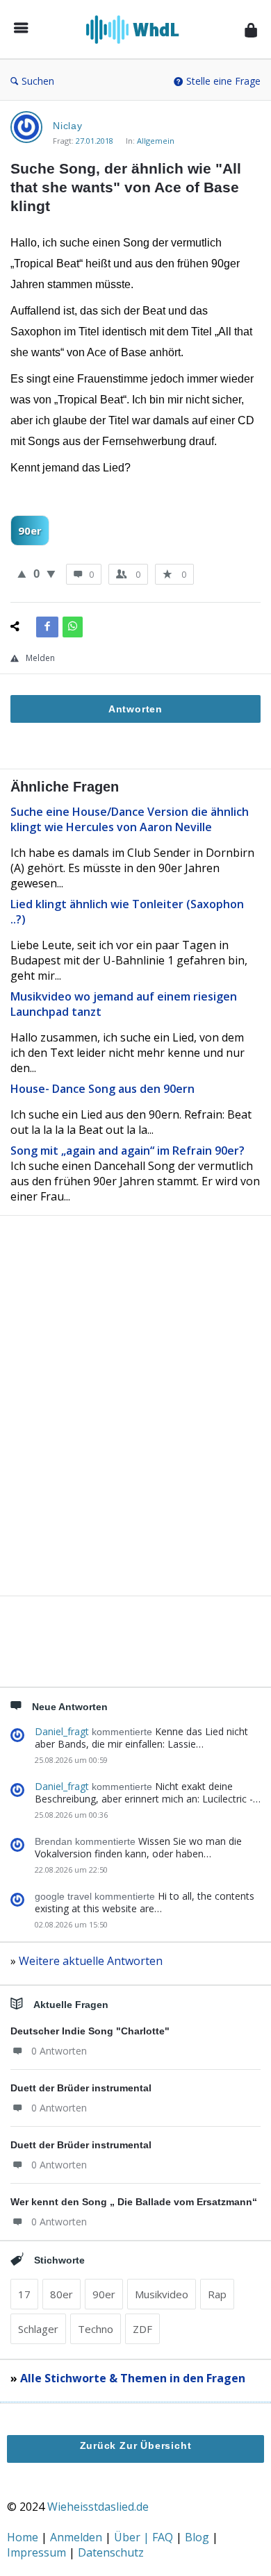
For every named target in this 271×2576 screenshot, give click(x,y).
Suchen (38, 81)
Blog (198, 2537)
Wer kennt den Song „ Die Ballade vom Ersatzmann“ (134, 2202)
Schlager (38, 2329)
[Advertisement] (135, 1429)
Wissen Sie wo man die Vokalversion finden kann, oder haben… (138, 1847)
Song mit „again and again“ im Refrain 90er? (128, 1151)
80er (61, 2294)
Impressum (38, 2552)
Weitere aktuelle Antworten (91, 1961)
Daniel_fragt (62, 1731)
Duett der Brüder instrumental (81, 2088)
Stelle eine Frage (223, 81)
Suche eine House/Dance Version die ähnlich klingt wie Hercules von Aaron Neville (130, 819)
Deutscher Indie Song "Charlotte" (90, 2031)
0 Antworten (59, 2051)
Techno (96, 2329)
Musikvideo (162, 2294)
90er (30, 530)
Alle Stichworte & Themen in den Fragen (133, 2378)
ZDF (142, 2329)
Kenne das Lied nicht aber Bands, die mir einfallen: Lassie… (141, 1738)
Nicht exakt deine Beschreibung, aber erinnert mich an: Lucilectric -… (148, 1792)
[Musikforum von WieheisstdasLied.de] (137, 30)
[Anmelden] (251, 30)
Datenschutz (111, 2552)
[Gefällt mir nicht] (51, 574)
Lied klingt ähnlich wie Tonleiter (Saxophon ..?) (127, 912)
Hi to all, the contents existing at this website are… (145, 1902)
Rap (217, 2294)
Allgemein (156, 141)
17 (24, 2294)
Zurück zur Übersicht (136, 2445)
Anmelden (77, 2537)
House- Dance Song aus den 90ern (102, 1089)
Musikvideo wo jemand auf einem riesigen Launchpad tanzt (124, 1004)
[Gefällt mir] (22, 574)
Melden (40, 658)
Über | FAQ (145, 2537)
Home (24, 2537)
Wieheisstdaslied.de (98, 2507)
